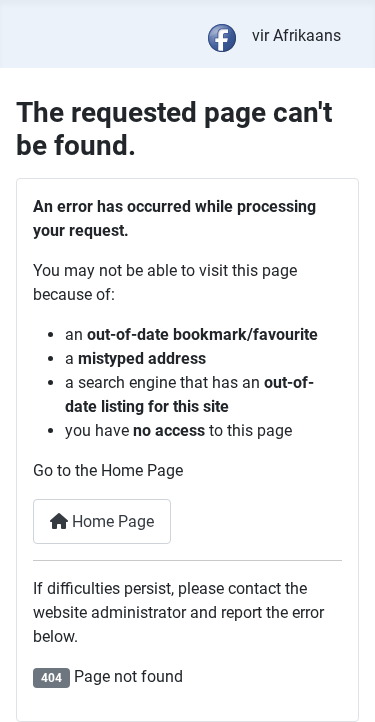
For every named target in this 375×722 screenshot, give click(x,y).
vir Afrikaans (296, 35)
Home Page (111, 521)
